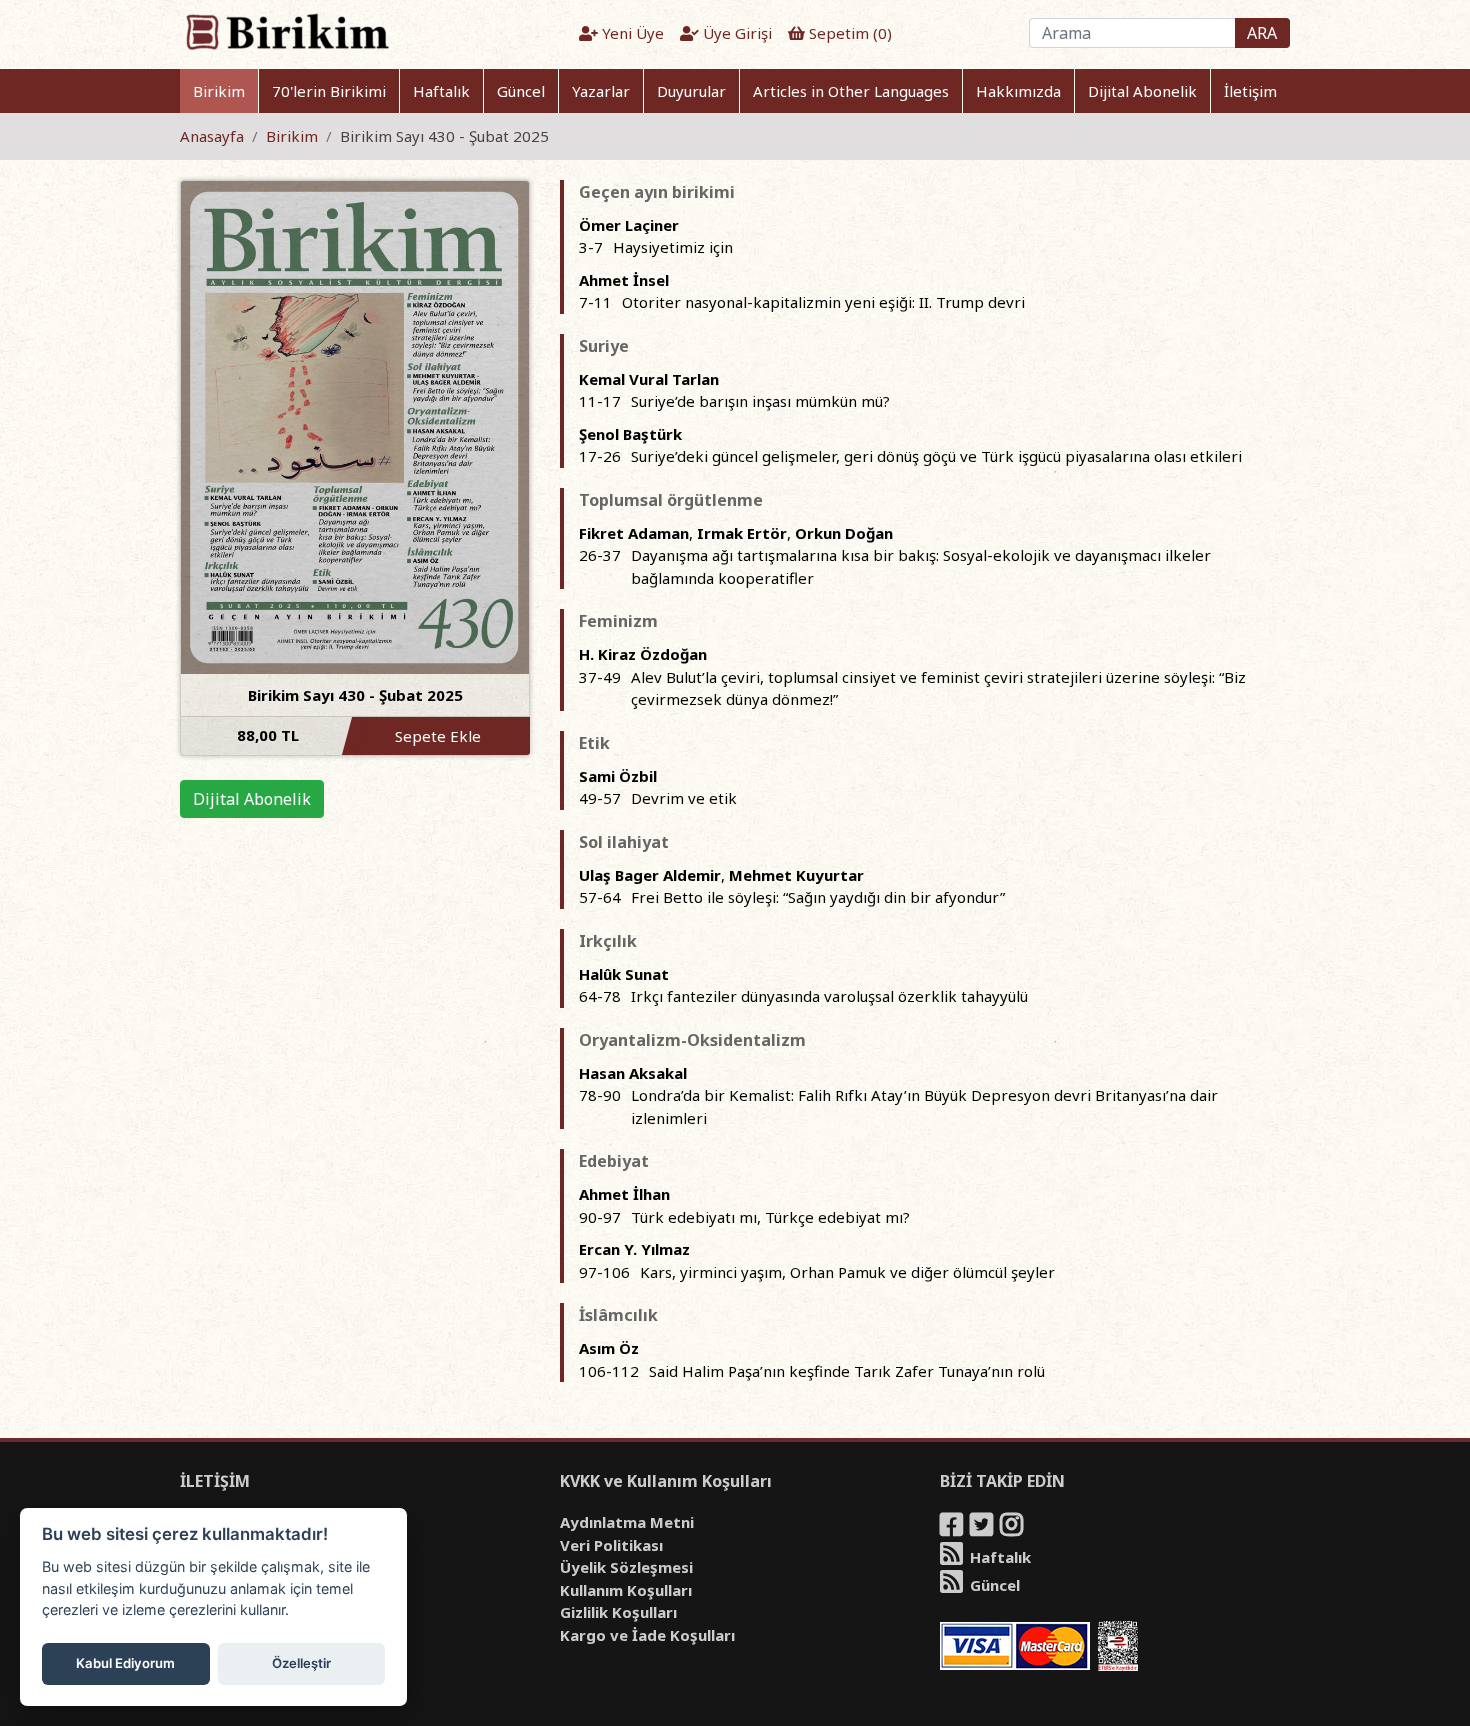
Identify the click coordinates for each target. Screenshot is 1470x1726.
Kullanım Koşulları (626, 1590)
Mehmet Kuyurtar (796, 875)
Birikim (219, 91)
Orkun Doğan (844, 533)
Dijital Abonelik (1142, 91)
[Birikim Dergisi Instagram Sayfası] (1013, 1528)
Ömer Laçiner (629, 225)
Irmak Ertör (742, 533)
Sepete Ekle (438, 736)
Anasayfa (212, 136)
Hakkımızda (1018, 91)
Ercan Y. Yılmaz (634, 1249)
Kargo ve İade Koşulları (647, 1635)
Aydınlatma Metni (627, 1522)
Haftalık (441, 91)
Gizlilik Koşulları (618, 1612)
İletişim (1250, 91)
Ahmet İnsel (624, 280)
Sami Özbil (618, 776)
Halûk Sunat (624, 974)
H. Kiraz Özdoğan (643, 654)
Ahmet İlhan (624, 1194)
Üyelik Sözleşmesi (626, 1567)
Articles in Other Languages (851, 91)
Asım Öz (609, 1348)
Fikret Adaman (634, 533)
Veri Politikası (611, 1545)
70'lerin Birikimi (329, 91)
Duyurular (691, 91)
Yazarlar (601, 91)
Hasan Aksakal (633, 1073)
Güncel (521, 91)
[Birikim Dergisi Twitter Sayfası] (983, 1528)
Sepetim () (848, 33)
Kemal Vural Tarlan (649, 379)
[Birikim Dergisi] (286, 31)
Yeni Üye (631, 33)
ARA (1262, 33)
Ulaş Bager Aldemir (650, 875)
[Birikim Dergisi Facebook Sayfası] (953, 1528)
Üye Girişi (735, 33)
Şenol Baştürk (630, 434)
